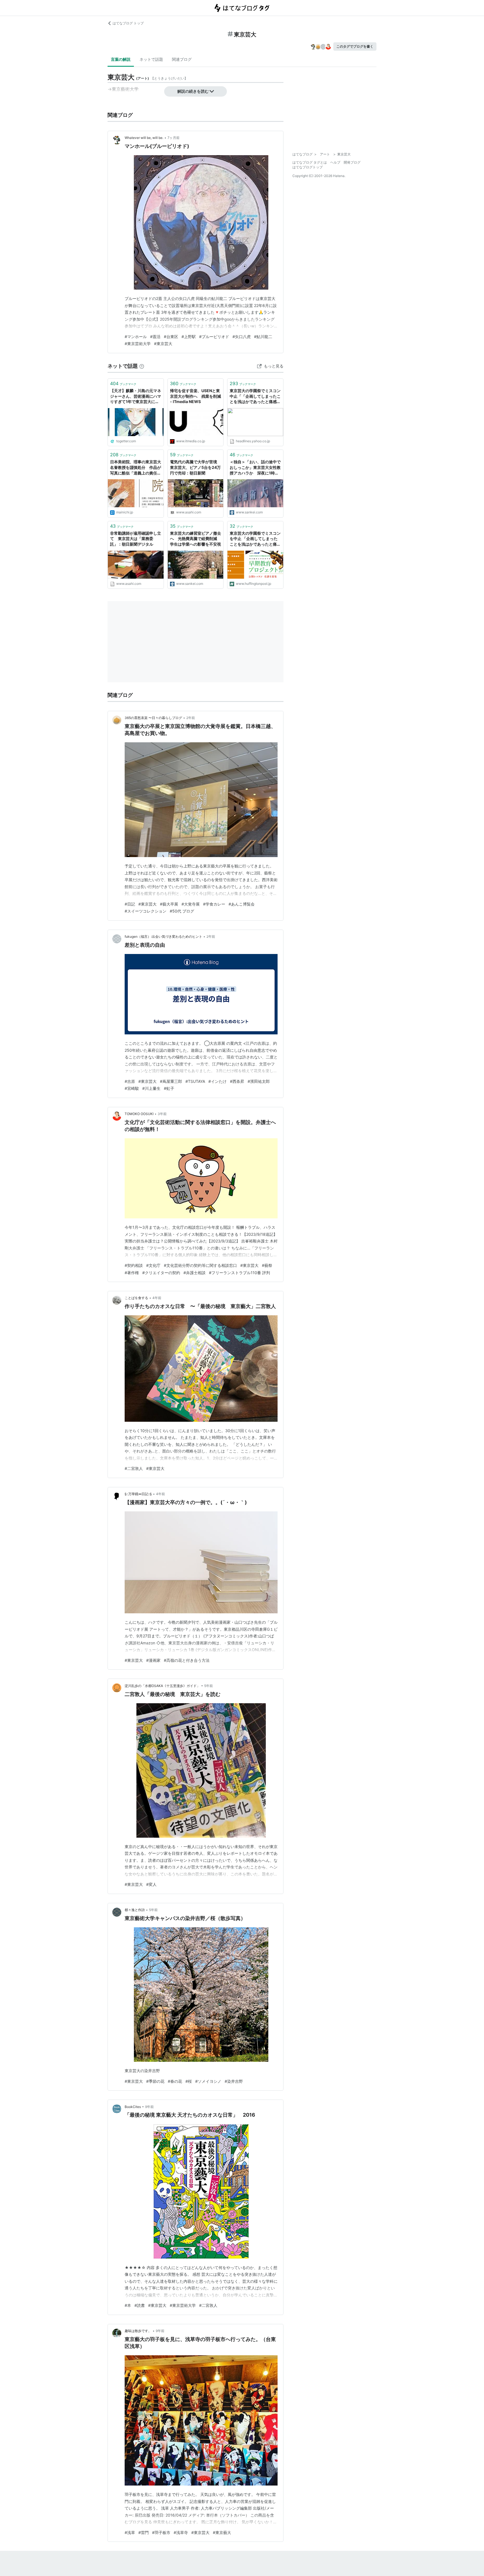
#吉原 (130, 1081)
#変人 (151, 1884)
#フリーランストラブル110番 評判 (239, 1273)
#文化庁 (153, 1265)
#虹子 (169, 1088)
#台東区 (171, 337)
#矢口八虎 (242, 337)
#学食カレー (214, 904)
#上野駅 (189, 337)
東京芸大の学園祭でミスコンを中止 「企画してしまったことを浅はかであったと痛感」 (255, 539)
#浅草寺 (181, 2532)
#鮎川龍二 (263, 337)
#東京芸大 (163, 344)
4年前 (157, 1298)
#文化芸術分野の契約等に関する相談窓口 (200, 1265)
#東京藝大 (222, 2532)
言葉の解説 (121, 59)
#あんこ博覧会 (242, 904)
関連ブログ (182, 59)
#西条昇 (237, 1081)
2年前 (191, 718)
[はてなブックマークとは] (142, 366)
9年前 (149, 2107)
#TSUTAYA (195, 1081)
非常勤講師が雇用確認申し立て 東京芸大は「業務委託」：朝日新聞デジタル (136, 539)
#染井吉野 (234, 2081)
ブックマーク (123, 383)
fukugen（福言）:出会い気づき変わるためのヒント (163, 936)
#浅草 (130, 2532)
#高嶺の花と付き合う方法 (187, 1660)
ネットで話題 (151, 59)
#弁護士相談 (195, 1273)
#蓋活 (155, 337)
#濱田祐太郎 (259, 1081)
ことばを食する (136, 1298)
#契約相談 (134, 1265)
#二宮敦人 (134, 1468)
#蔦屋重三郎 (171, 1081)
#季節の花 (155, 2081)
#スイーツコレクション (146, 911)
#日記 (130, 904)
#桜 (189, 2081)
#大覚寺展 (191, 904)
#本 (128, 2305)
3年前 (162, 1114)
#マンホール (136, 337)
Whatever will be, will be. (144, 138)
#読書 (140, 2305)
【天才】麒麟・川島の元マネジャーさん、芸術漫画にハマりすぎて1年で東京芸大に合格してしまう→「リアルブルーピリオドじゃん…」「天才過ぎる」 (136, 396)
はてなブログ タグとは (310, 162)
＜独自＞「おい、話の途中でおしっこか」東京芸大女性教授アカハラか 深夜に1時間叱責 (255, 468)
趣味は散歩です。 (138, 2331)
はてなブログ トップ (128, 23)
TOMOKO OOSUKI (139, 1114)
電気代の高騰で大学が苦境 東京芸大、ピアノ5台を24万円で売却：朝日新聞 (196, 467)
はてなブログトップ (308, 167)
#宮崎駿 (132, 1088)
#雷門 (144, 2532)
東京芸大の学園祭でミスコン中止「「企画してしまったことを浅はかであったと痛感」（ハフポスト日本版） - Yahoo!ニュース (255, 396)
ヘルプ (335, 162)
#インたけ (217, 1081)
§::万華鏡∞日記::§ (138, 1494)
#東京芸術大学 (138, 344)
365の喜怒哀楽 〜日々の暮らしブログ (153, 718)
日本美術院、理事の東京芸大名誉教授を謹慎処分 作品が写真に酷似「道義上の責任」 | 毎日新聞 (136, 468)
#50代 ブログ (182, 911)
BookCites (133, 2107)
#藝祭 (267, 1265)
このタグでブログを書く (355, 46)
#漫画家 (153, 1660)
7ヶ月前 (174, 138)
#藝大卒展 (169, 904)
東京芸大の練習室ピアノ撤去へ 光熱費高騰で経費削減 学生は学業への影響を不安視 (196, 539)
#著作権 (132, 1273)
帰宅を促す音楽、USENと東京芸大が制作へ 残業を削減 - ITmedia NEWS (196, 396)
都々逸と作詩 (135, 1910)
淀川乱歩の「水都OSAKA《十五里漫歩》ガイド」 (162, 1686)
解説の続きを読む (193, 91)
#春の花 (175, 2081)
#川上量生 (151, 1088)
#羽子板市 (161, 2532)
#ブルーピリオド (214, 337)
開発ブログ (352, 162)
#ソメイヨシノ (208, 2081)
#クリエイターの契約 (161, 1273)
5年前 (209, 1686)
